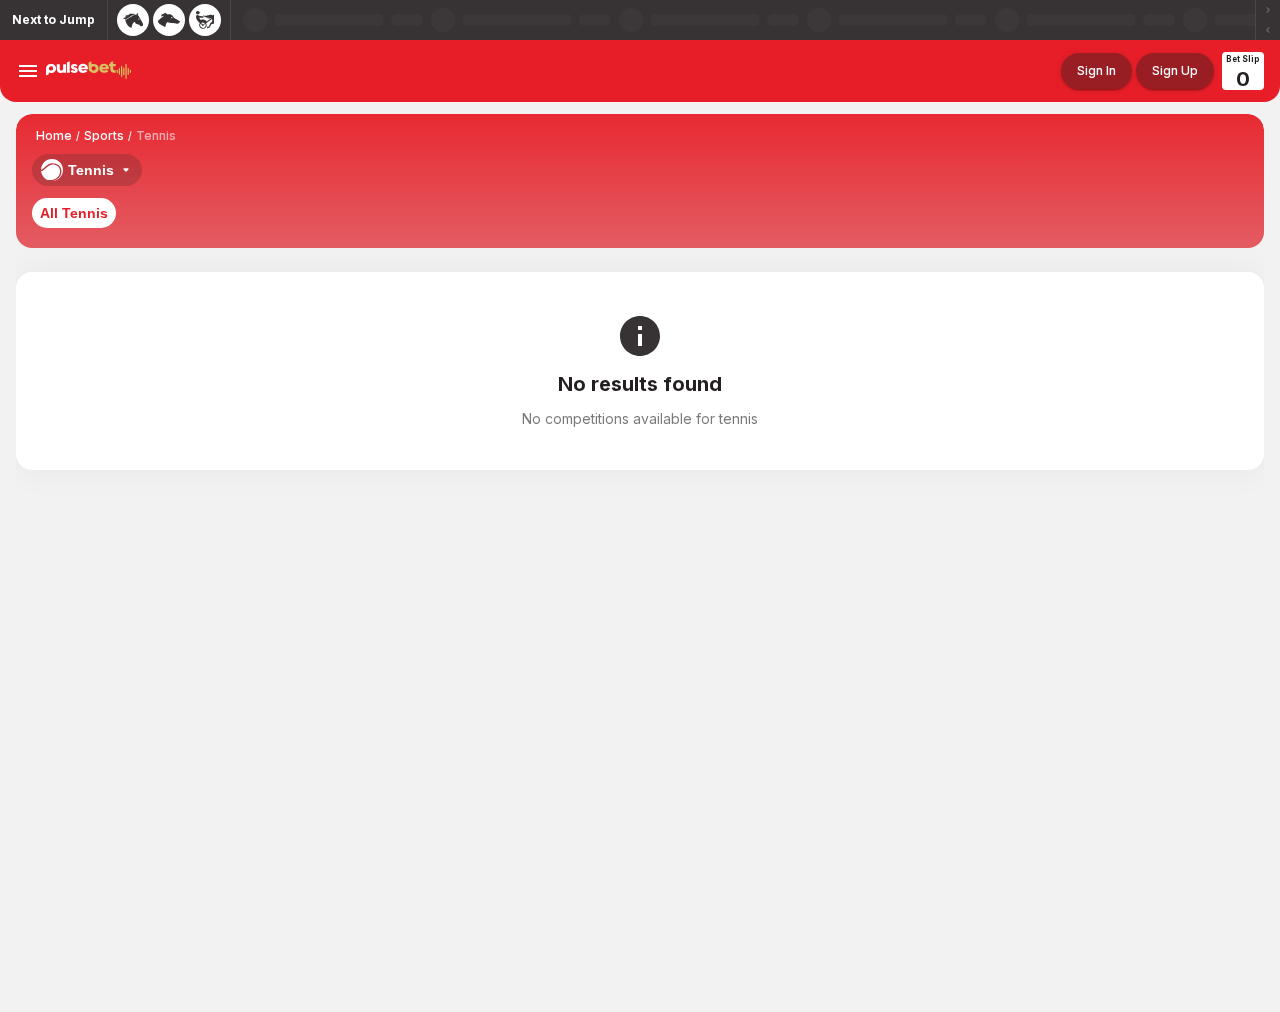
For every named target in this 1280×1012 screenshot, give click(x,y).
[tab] (74, 213)
